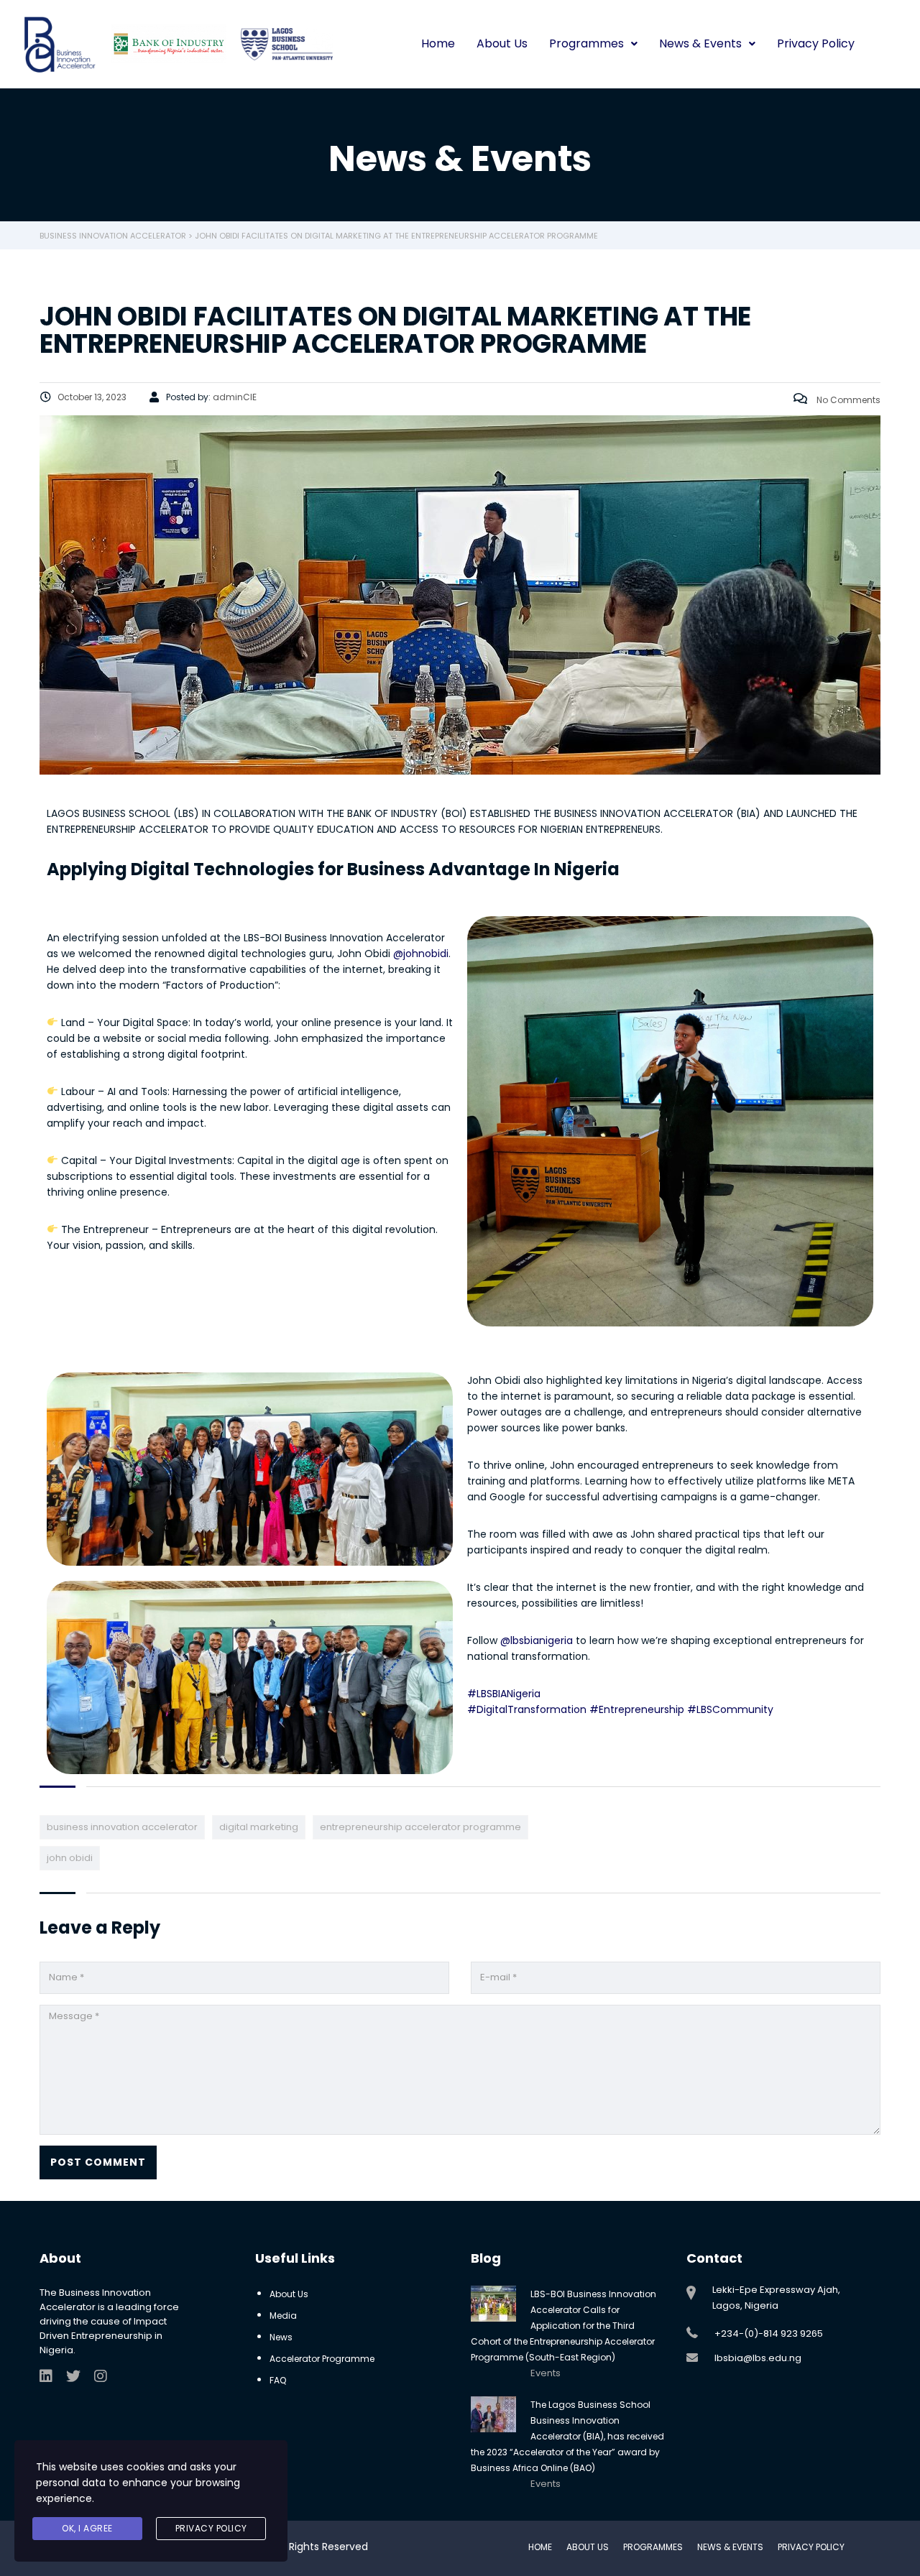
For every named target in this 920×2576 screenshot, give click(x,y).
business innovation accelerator (122, 1827)
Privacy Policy (816, 43)
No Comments (847, 400)
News (281, 2337)
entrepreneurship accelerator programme (420, 1827)
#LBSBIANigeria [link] (504, 1694)
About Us (502, 43)
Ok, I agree (87, 2528)
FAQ (278, 2380)
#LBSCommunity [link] (730, 1709)
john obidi (70, 1858)
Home (438, 43)
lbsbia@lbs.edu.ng (758, 2358)
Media (283, 2316)
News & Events (700, 43)
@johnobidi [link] (421, 954)
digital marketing (259, 1827)
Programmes (586, 43)
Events (546, 2373)
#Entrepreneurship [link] (637, 1709)
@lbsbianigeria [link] (537, 1640)
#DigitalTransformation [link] (527, 1709)
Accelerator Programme (322, 2359)
